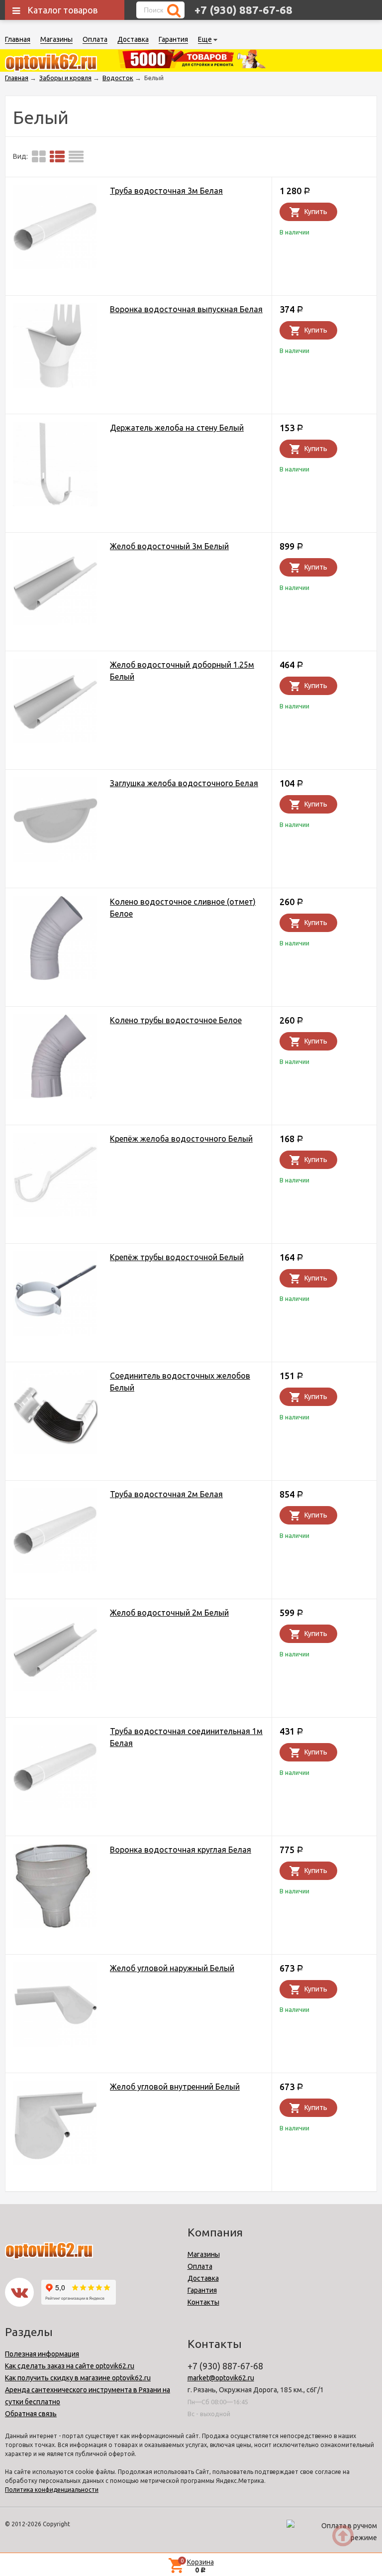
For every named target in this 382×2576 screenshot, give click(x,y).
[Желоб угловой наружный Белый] (55, 2006)
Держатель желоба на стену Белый (177, 428)
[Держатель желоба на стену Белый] (55, 466)
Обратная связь (31, 2414)
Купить (316, 212)
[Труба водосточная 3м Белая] (55, 229)
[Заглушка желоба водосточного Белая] (55, 821)
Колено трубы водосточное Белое (176, 1020)
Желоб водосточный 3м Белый (169, 546)
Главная (18, 39)
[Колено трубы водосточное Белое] (55, 1058)
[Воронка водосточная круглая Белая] (55, 1888)
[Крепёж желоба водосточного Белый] (55, 1177)
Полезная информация (42, 2354)
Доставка (133, 39)
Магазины (56, 39)
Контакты (203, 2302)
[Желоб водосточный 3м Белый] (55, 584)
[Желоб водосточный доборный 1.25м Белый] (55, 703)
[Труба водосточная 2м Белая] (55, 1532)
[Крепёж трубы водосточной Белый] (55, 1295)
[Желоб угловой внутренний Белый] (55, 2125)
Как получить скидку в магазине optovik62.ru (78, 2378)
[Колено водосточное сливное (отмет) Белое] (55, 940)
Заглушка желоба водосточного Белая (184, 783)
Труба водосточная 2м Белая (166, 1494)
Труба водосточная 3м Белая (166, 191)
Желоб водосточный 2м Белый (169, 1613)
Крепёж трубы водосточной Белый (177, 1257)
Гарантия (173, 39)
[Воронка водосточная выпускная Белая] (55, 347)
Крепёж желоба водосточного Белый (181, 1139)
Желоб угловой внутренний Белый (175, 2087)
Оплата (95, 39)
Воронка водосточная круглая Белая (181, 1850)
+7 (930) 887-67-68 (243, 10)
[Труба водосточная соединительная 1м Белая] (55, 1769)
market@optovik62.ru (221, 2378)
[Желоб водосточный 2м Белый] (55, 1651)
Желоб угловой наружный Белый (172, 1968)
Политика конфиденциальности (52, 2490)
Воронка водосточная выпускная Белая (186, 309)
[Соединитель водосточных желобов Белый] (55, 1414)
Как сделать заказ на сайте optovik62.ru (70, 2366)
